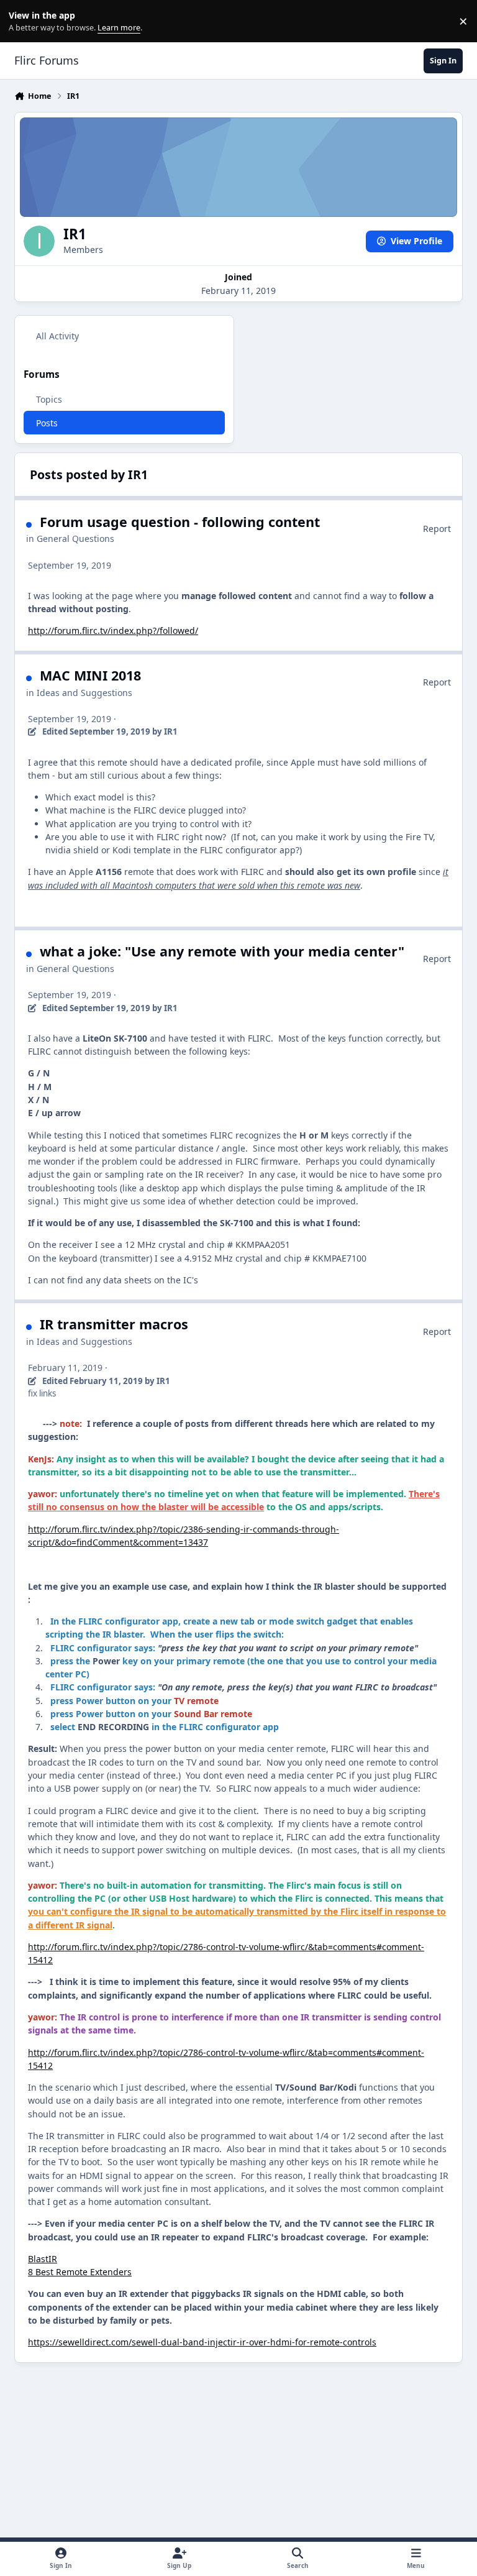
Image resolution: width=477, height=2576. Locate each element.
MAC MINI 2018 (90, 675)
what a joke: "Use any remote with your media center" (222, 951)
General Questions (75, 539)
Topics (49, 399)
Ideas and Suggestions (84, 693)
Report (437, 529)
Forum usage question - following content (180, 522)
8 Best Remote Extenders (80, 2272)
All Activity (57, 336)
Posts (47, 423)
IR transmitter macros (114, 1324)
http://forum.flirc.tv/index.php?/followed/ (113, 630)
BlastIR (43, 2259)
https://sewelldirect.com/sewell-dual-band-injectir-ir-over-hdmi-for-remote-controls (202, 2342)
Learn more (24, 21)
